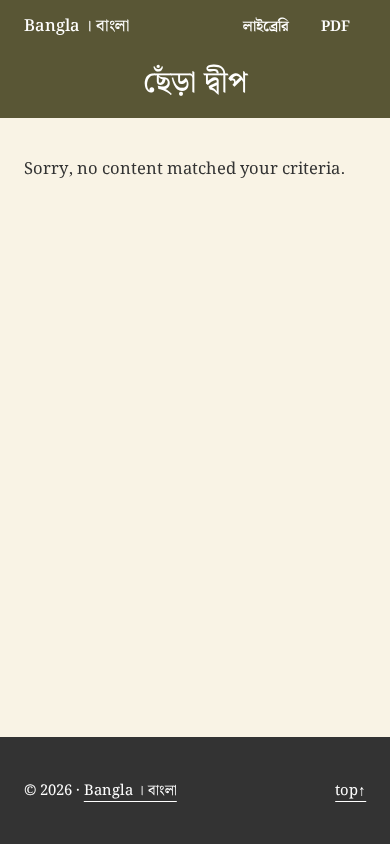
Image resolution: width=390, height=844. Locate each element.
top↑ (350, 790)
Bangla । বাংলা (76, 26)
